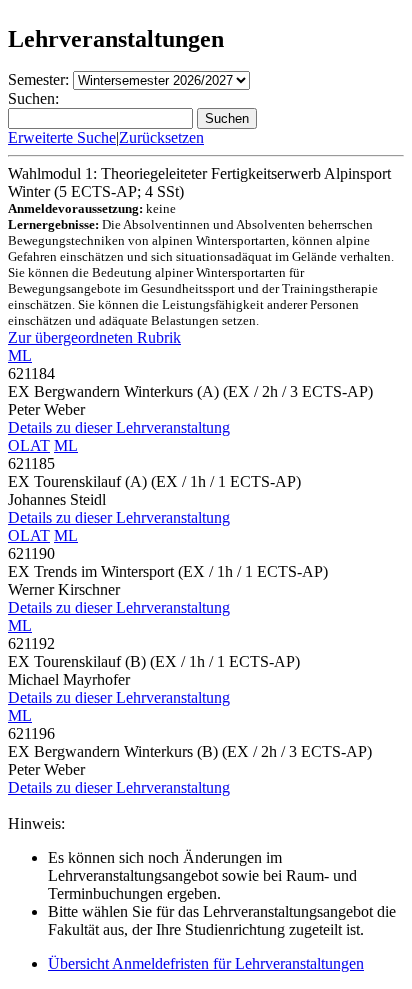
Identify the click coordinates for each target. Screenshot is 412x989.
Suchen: (33, 98)
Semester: (38, 79)
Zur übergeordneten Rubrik (94, 337)
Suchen (227, 118)
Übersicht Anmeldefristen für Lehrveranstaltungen (206, 963)
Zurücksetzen (161, 137)
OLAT (29, 445)
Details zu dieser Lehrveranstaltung (119, 427)
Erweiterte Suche (62, 137)
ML (20, 355)
